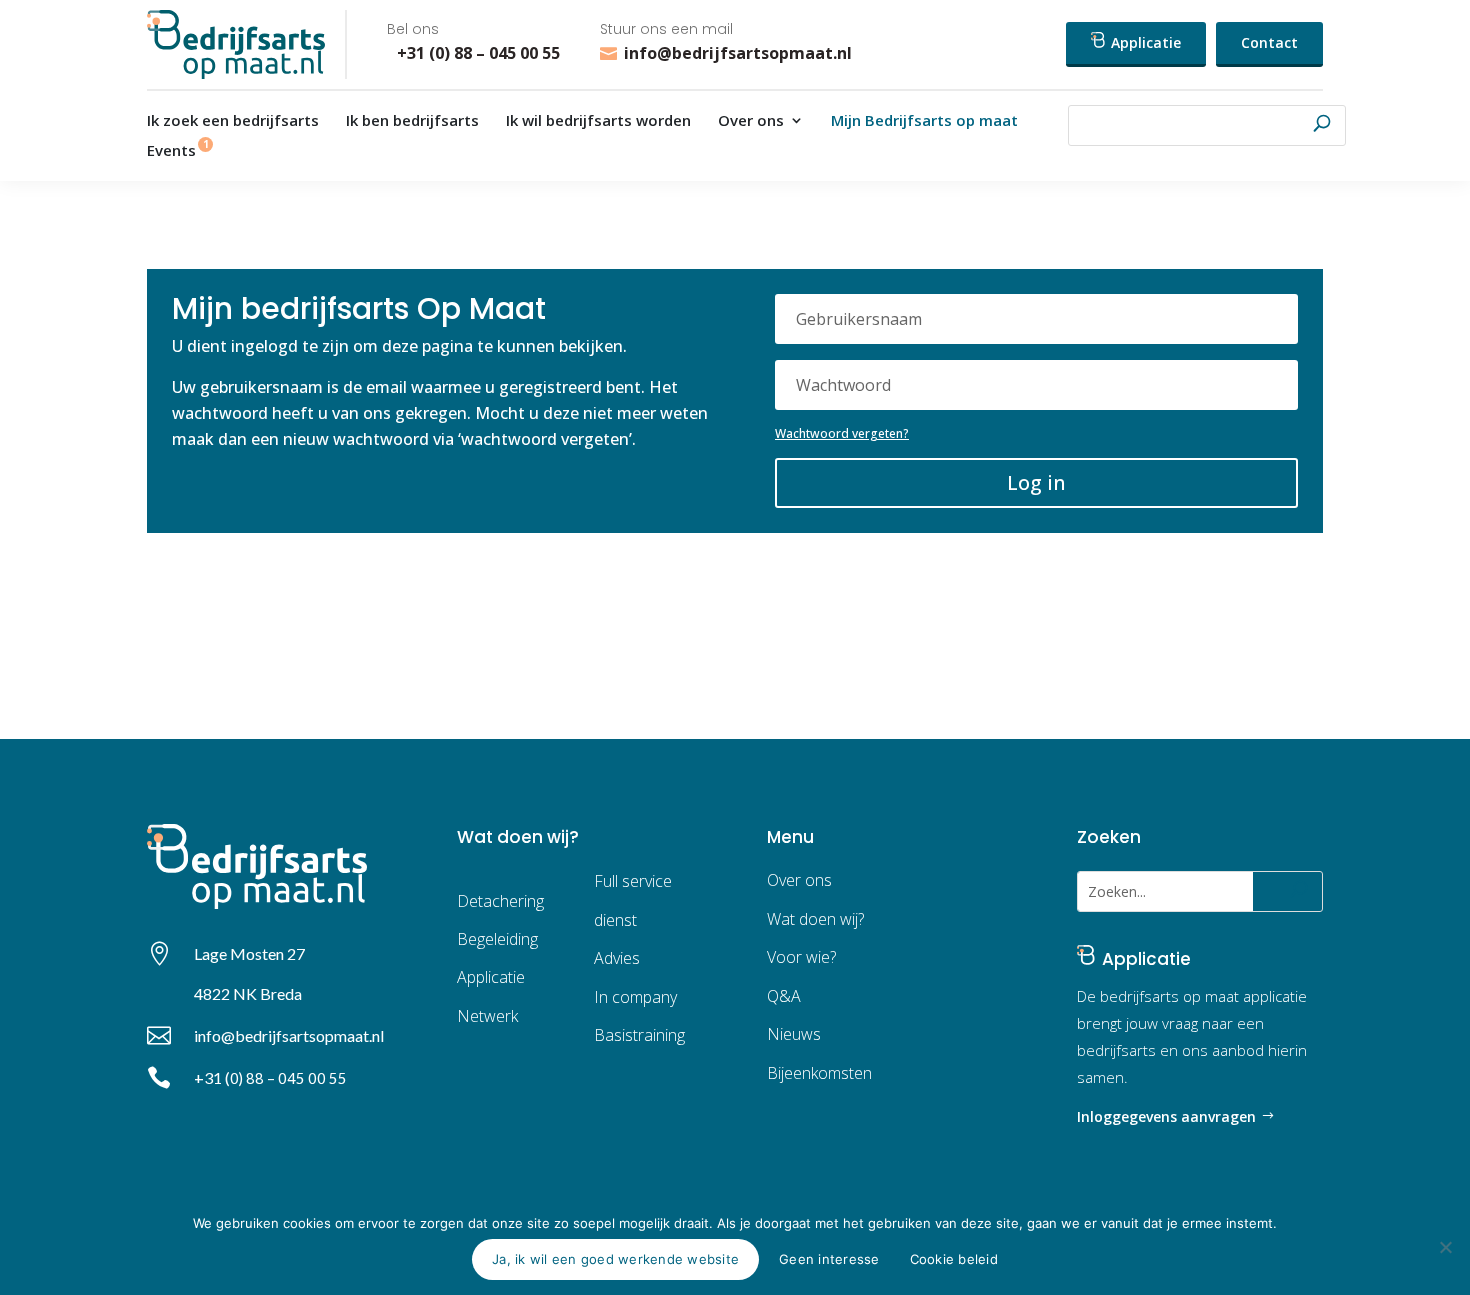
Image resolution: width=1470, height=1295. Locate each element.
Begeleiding (497, 939)
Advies (617, 958)
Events (171, 151)
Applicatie (1144, 42)
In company (635, 997)
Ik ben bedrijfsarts (412, 121)
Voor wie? (801, 957)
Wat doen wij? (815, 919)
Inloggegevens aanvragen (1166, 1116)
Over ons (751, 121)
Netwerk (487, 1016)
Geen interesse (829, 1259)
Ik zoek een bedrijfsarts (233, 121)
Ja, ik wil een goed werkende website (615, 1259)
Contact (1269, 42)
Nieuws (794, 1034)
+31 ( (270, 1077)
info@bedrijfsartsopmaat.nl (738, 53)
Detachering (500, 901)
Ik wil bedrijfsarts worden (598, 121)
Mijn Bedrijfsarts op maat (924, 121)
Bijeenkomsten (819, 1073)
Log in (1036, 482)
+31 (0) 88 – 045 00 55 (473, 53)
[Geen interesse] (1445, 1247)
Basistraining (639, 1035)
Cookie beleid (954, 1259)
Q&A (784, 996)
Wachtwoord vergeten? (842, 433)
